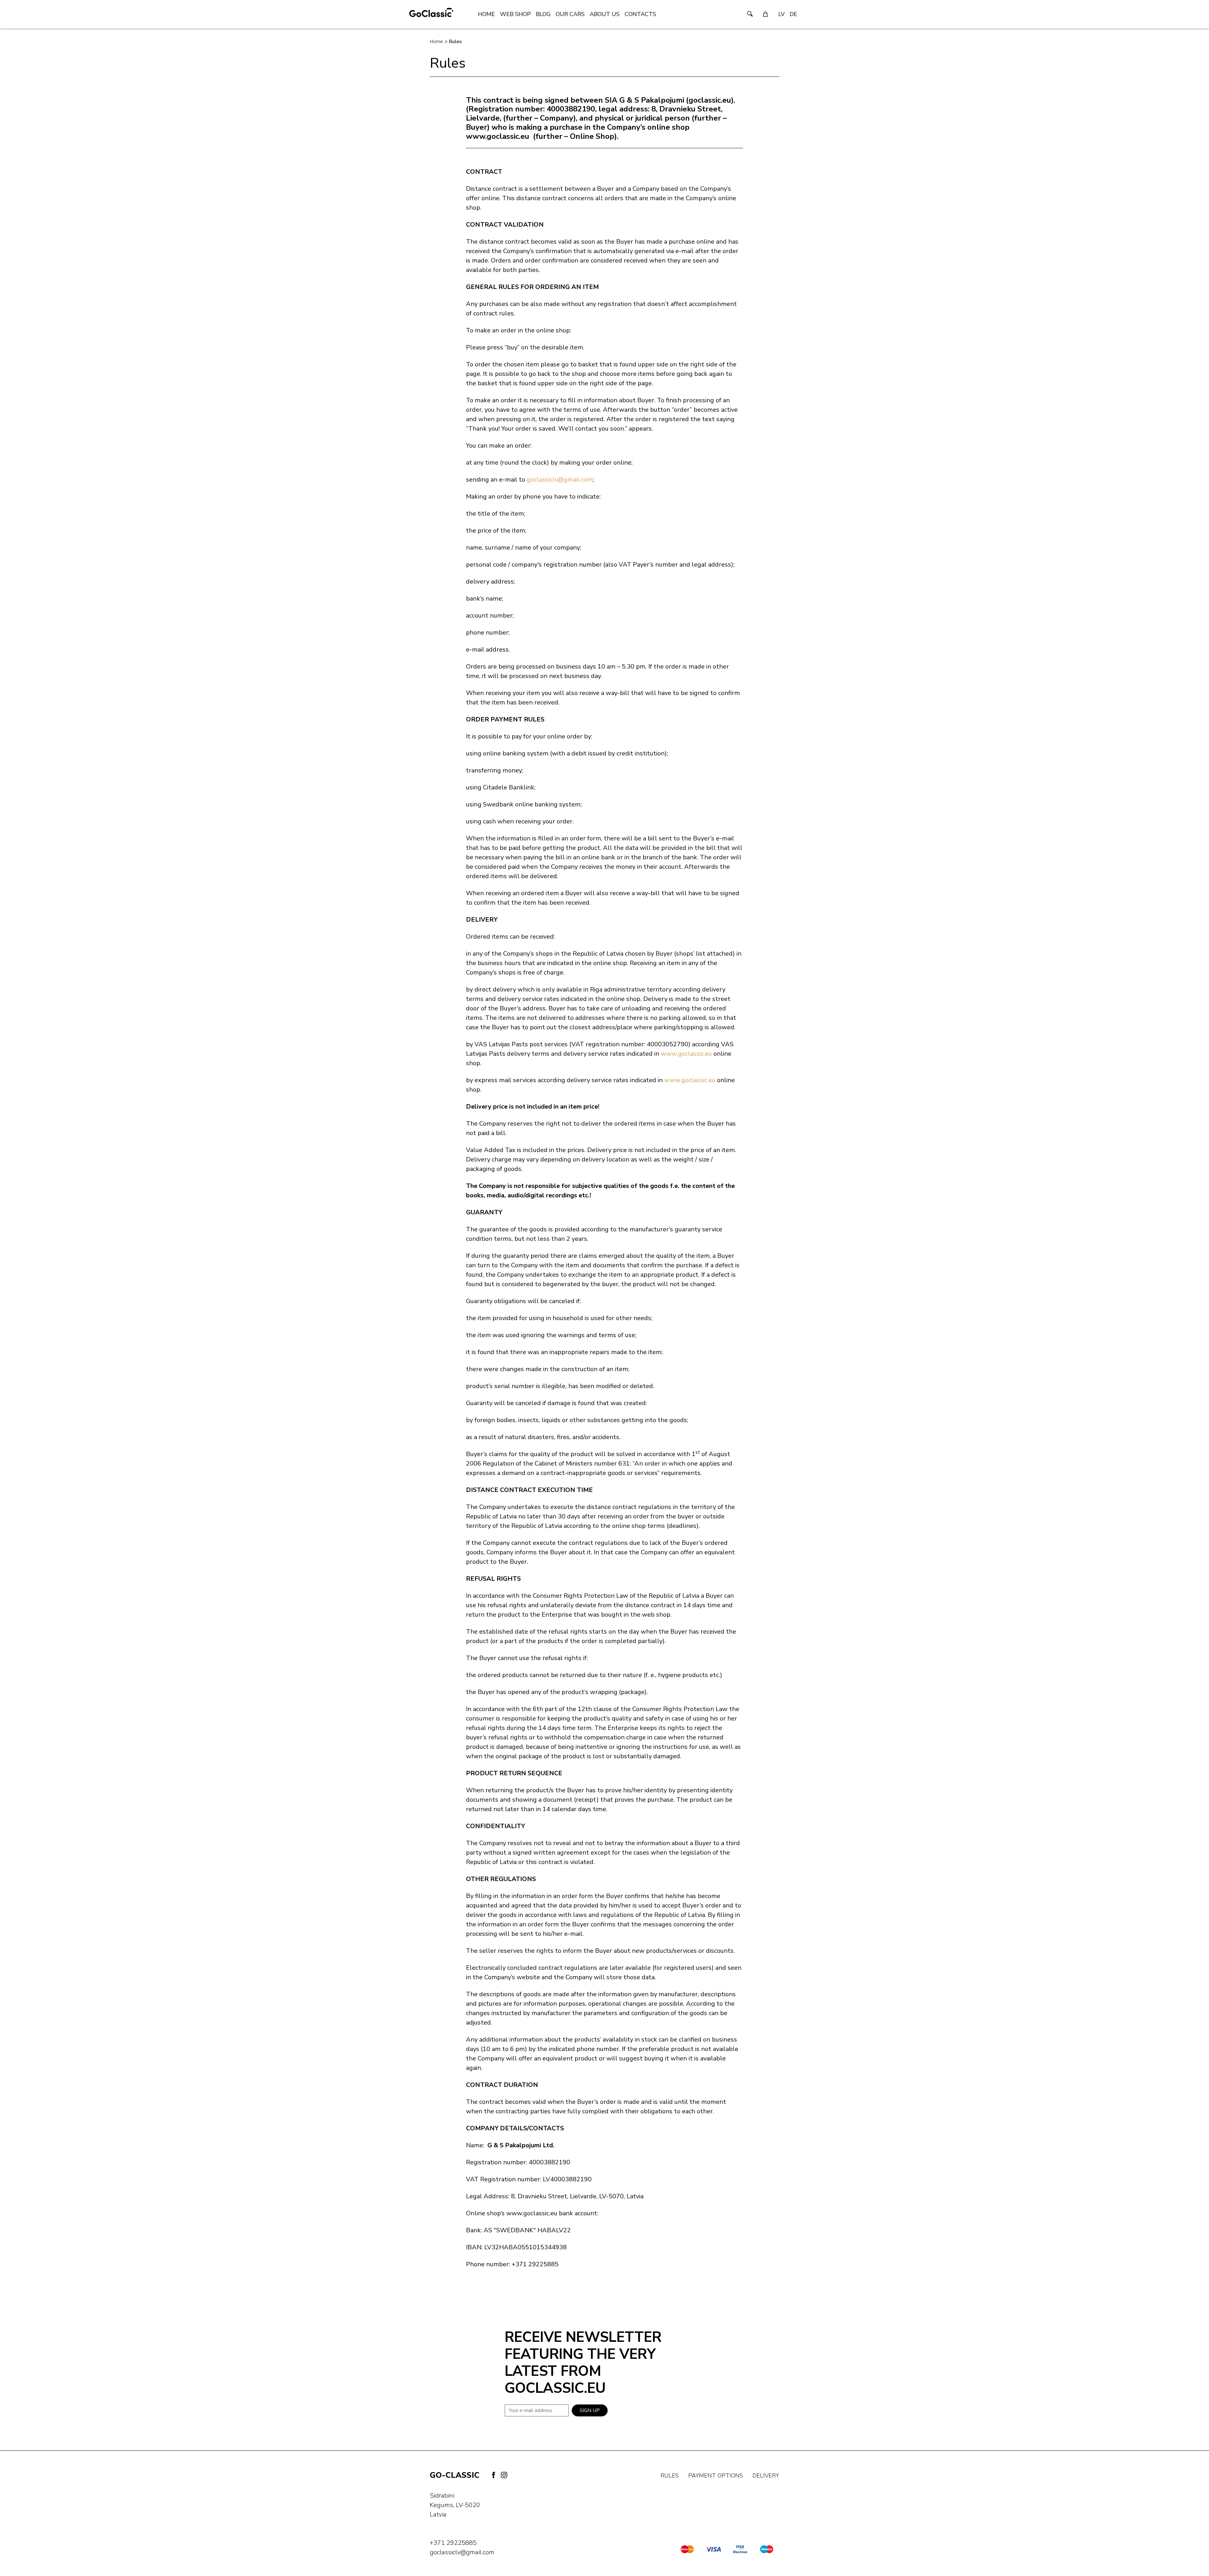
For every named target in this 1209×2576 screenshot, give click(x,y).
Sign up (590, 2410)
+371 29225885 (453, 2543)
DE (793, 14)
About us (605, 14)
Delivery (766, 2476)
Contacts (640, 14)
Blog (543, 14)
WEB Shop (515, 14)
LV (781, 14)
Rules (455, 42)
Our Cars (570, 14)
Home (486, 14)
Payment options (716, 2476)
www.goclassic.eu (686, 1054)
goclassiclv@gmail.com (560, 480)
